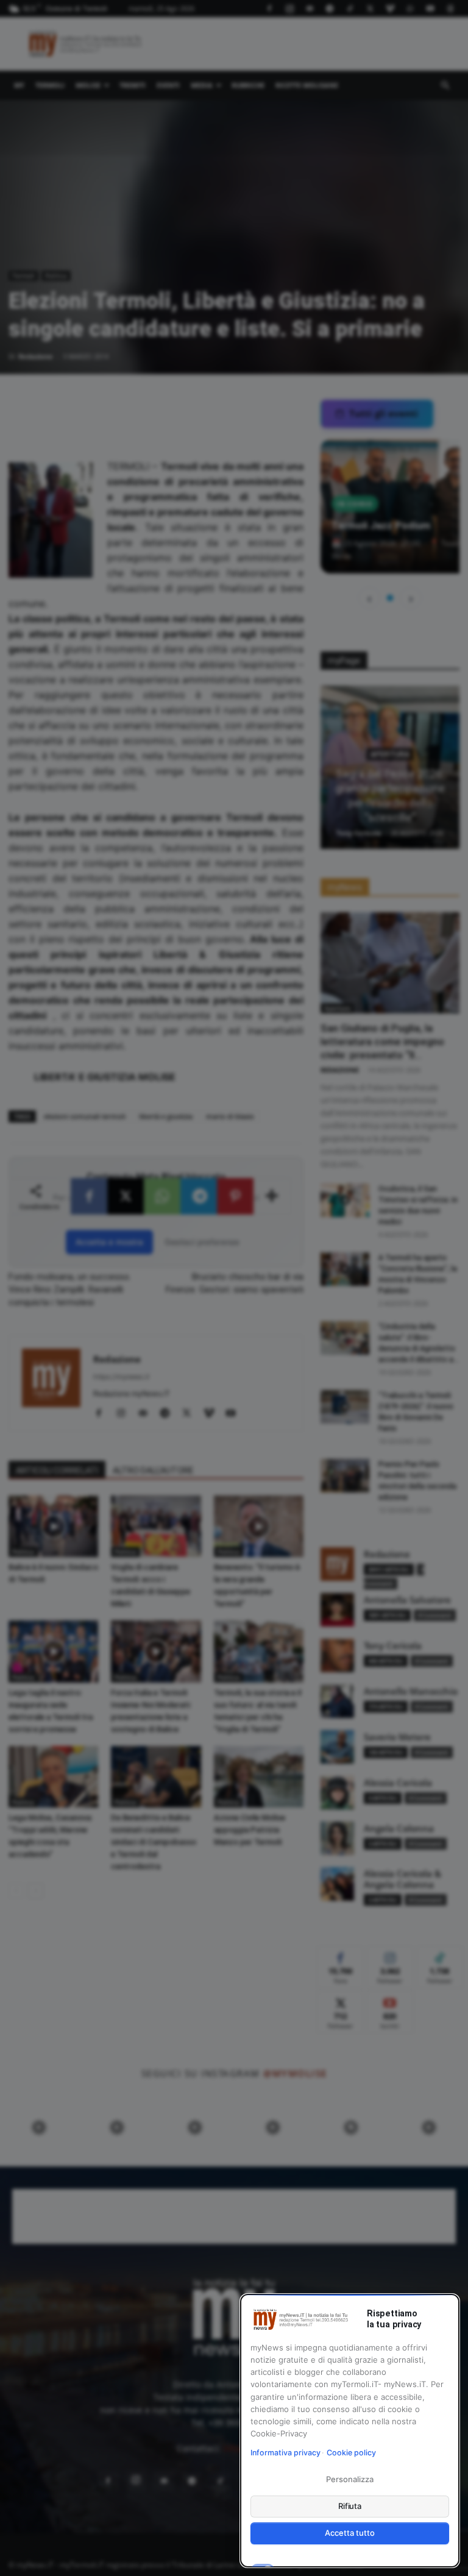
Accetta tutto (349, 2533)
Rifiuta (350, 2506)
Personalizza (349, 2479)
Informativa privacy (285, 2453)
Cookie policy (351, 2453)
